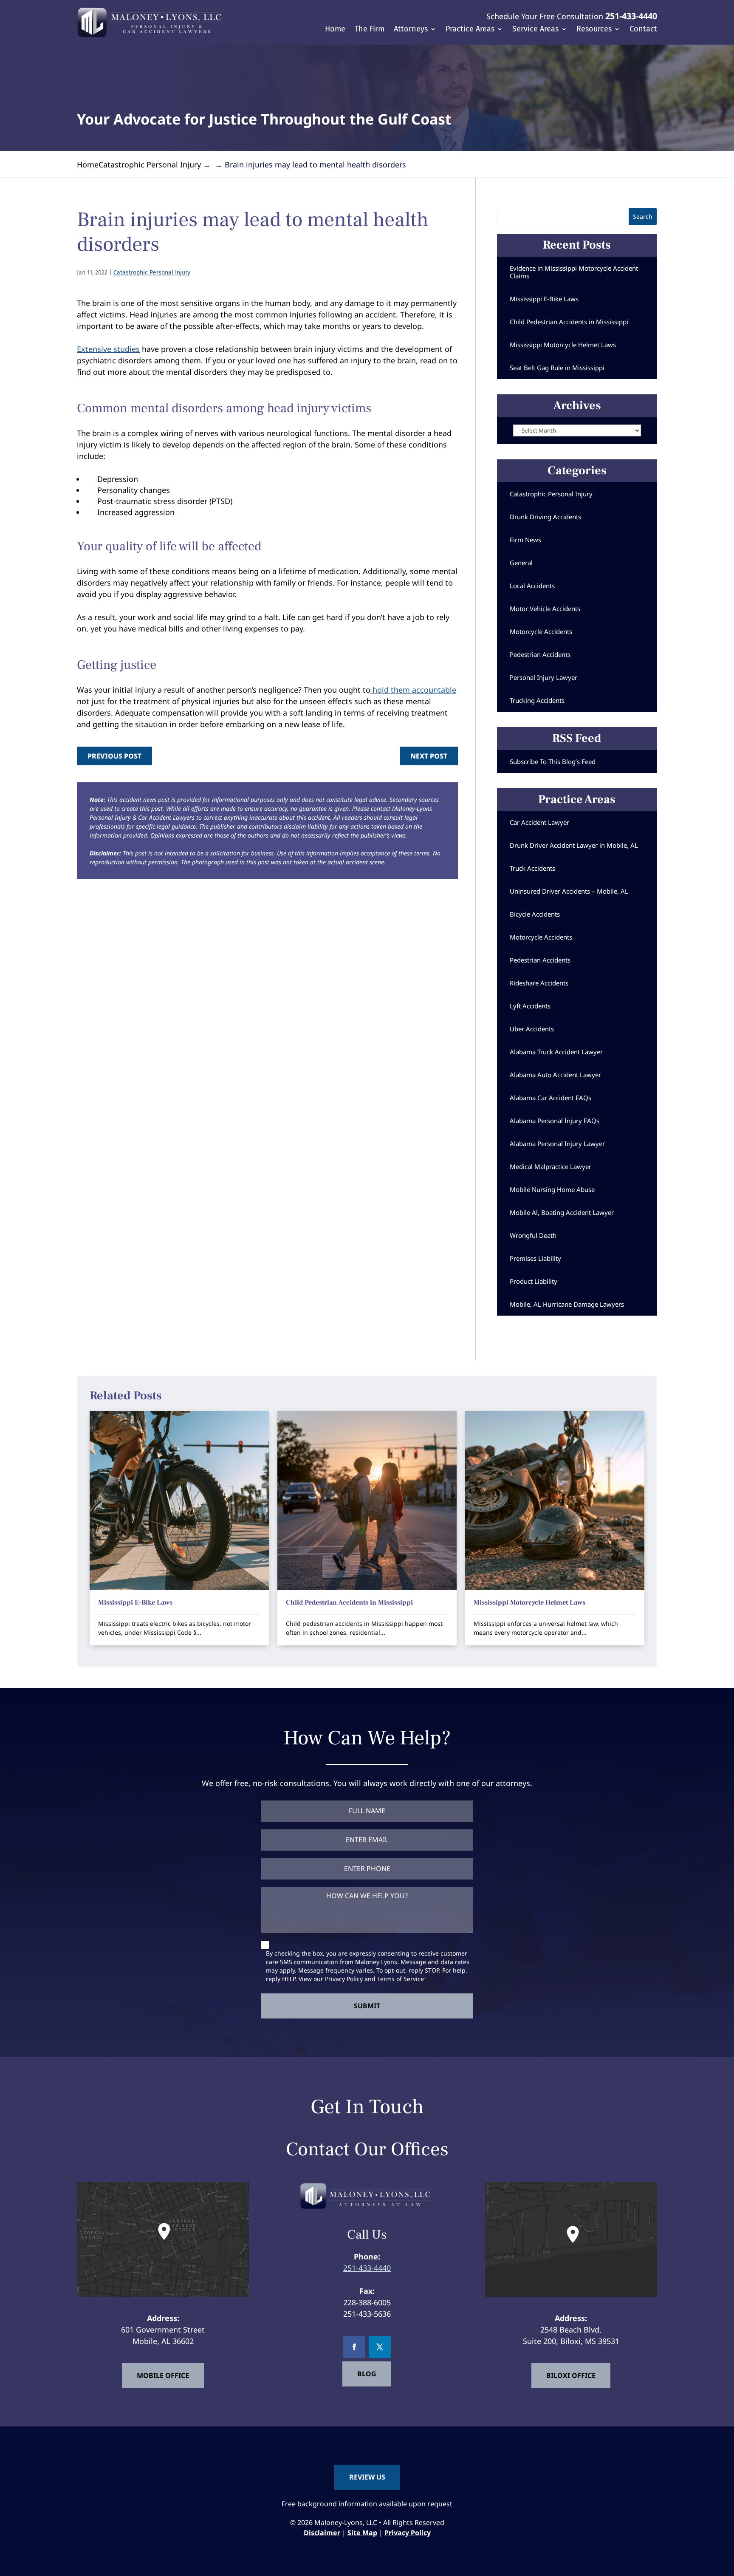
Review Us (367, 2477)
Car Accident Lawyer (539, 822)
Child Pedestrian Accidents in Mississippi (569, 322)
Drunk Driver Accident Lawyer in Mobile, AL (574, 845)
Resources (594, 30)
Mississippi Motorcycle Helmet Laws (563, 345)
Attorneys (411, 30)
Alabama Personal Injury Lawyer (557, 1144)
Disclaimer (322, 2533)
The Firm (370, 30)
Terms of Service (401, 1979)
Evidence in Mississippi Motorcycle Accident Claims (574, 272)
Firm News (525, 540)
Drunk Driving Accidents (545, 517)
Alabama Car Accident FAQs (550, 1098)
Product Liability (534, 1281)
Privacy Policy (344, 1979)
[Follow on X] (380, 2347)
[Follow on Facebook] (354, 2347)
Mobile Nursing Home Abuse (552, 1189)
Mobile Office (163, 2375)
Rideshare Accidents (539, 983)
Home (335, 30)
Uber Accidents (532, 1029)
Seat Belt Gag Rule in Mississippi (557, 368)
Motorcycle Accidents (541, 631)
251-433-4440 (631, 16)
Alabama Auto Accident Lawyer (555, 1075)
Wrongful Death (533, 1235)
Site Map (362, 2533)
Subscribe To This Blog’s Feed (553, 761)
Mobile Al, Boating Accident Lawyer (562, 1212)
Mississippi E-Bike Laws (544, 299)
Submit (367, 2006)
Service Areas (535, 30)
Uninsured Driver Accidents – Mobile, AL (569, 891)
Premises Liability (535, 1258)
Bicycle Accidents (535, 914)
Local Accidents (532, 586)
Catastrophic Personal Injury (152, 273)
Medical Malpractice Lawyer (550, 1166)
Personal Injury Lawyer (543, 677)
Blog (367, 2374)
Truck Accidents (532, 868)
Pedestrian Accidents (540, 654)
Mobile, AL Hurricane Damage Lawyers (567, 1304)
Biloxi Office (571, 2375)
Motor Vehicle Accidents (545, 609)
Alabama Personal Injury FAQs (555, 1121)
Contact (643, 30)
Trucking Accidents (537, 700)
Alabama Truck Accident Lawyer (556, 1052)
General (521, 563)
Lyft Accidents (530, 1006)
